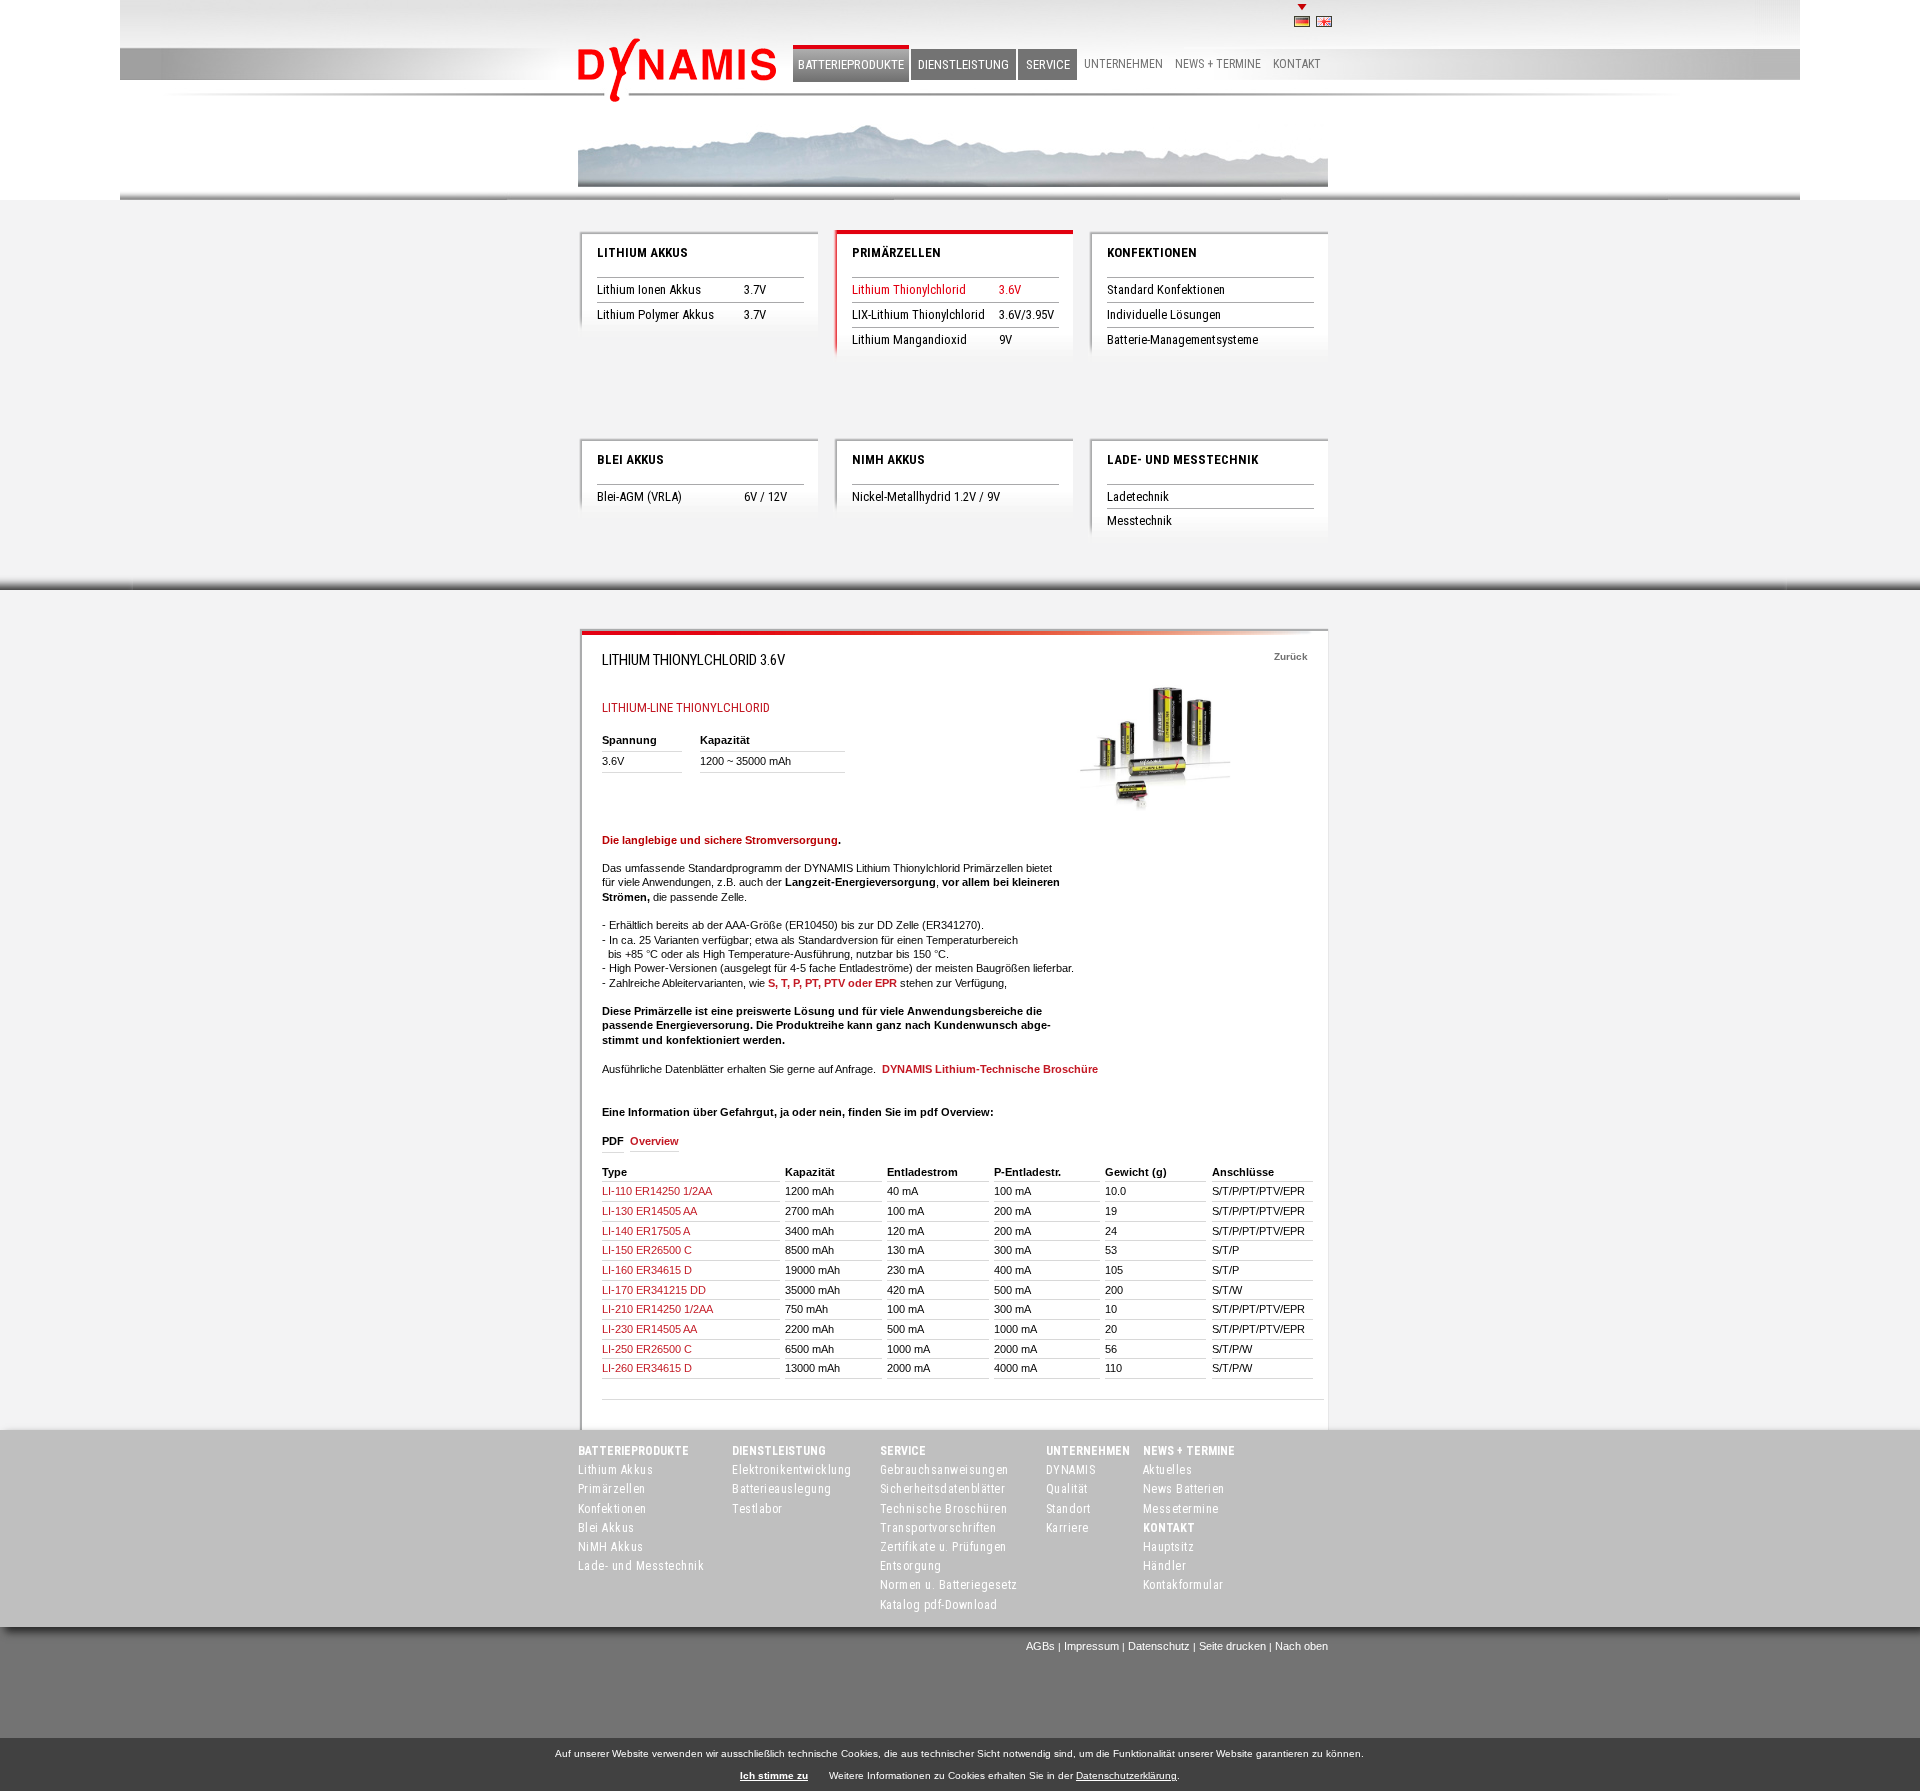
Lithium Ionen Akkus (649, 289)
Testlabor (757, 1509)
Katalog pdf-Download (939, 1605)
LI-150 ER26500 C (647, 1250)
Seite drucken (1232, 1646)
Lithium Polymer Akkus (655, 314)
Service (1048, 64)
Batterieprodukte (851, 64)
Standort (1068, 1509)
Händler (1165, 1566)
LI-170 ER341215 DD (654, 1290)
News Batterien (1184, 1489)
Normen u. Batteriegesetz (949, 1585)
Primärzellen (896, 252)
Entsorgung (911, 1566)
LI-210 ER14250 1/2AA (657, 1309)
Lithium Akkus (642, 252)
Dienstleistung (963, 64)
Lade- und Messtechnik (1182, 459)
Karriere (1067, 1528)
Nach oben (1301, 1646)
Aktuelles (1168, 1470)
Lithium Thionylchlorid (909, 289)
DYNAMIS (1071, 1470)
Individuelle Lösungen (1164, 314)
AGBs (1040, 1646)
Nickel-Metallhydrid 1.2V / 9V (926, 496)
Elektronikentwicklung (792, 1470)
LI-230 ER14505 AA (649, 1329)
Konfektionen (1152, 252)
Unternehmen (1123, 64)
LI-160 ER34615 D (647, 1270)
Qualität (1067, 1489)
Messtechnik (1139, 520)
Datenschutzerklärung (1126, 1775)
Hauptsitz (1169, 1547)
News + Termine (1218, 64)
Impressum (1091, 1646)
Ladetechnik (1138, 496)
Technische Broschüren (944, 1509)
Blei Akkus (630, 459)
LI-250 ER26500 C (647, 1349)
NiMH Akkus (888, 459)
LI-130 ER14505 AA (649, 1211)
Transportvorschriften (938, 1528)
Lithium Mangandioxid (909, 339)
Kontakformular (1183, 1585)
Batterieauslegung (782, 1489)
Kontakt (1297, 64)
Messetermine (1181, 1509)
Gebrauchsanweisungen (944, 1470)
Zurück (1291, 656)
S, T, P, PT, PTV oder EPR (832, 983)
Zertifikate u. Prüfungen (943, 1547)
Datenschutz (1159, 1646)
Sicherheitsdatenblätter (943, 1489)
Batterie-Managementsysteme (1182, 339)
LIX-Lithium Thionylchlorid (918, 314)
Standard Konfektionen (1166, 289)
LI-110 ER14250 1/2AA (657, 1191)
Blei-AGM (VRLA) (639, 496)
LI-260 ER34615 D (647, 1368)
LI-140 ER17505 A (646, 1231)
